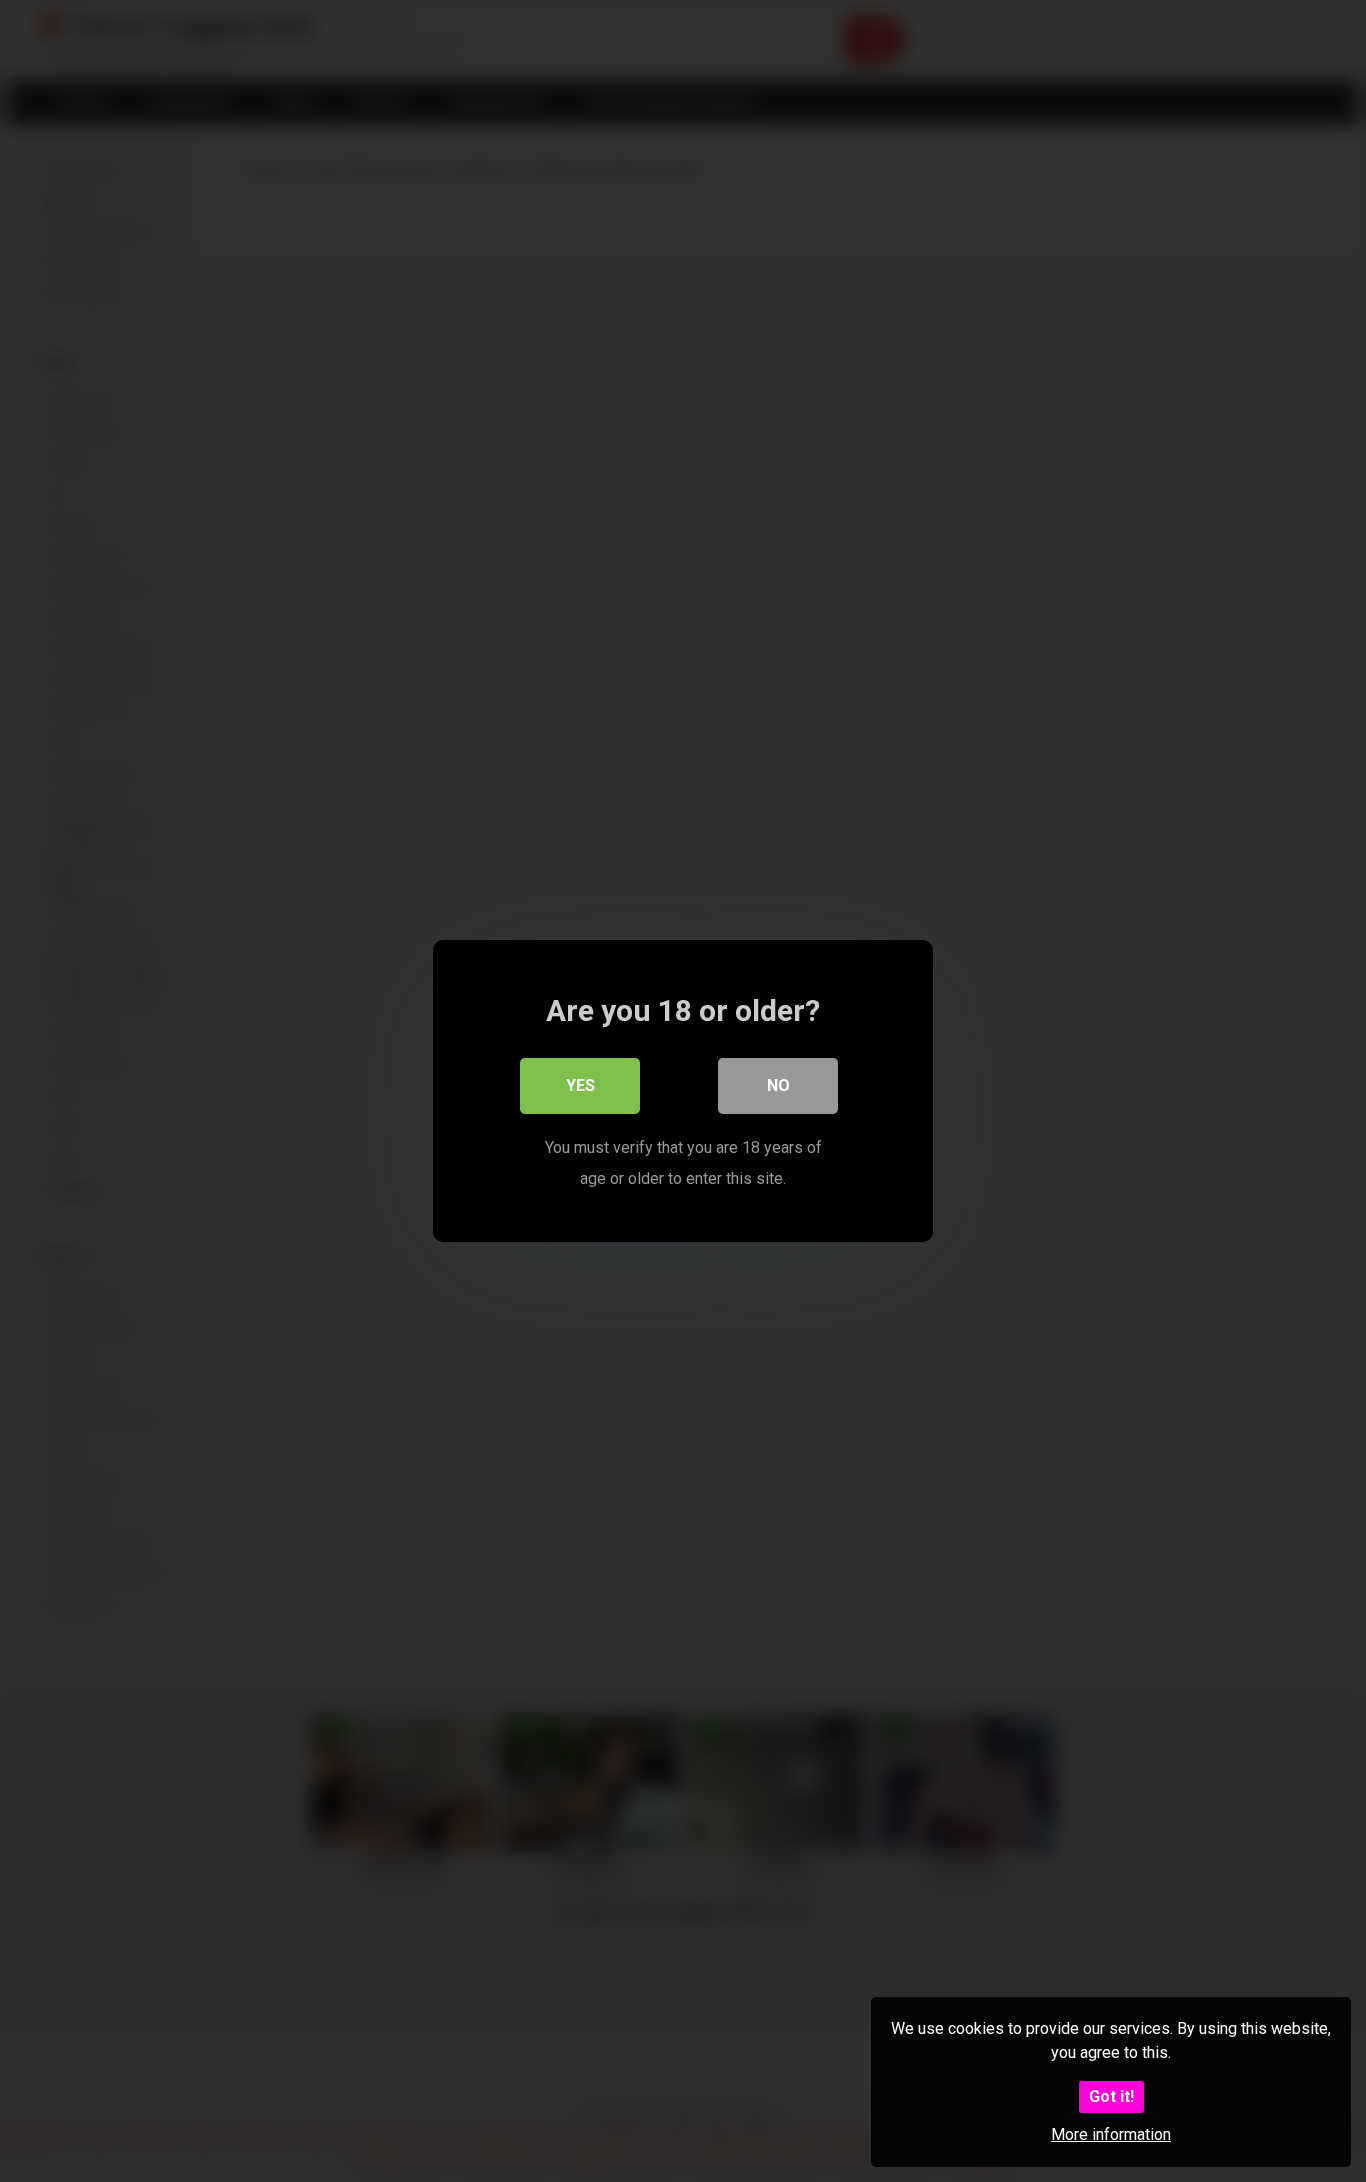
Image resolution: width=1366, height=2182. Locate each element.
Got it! (1111, 2096)
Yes (580, 1085)
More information (1111, 2134)
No (778, 1085)
